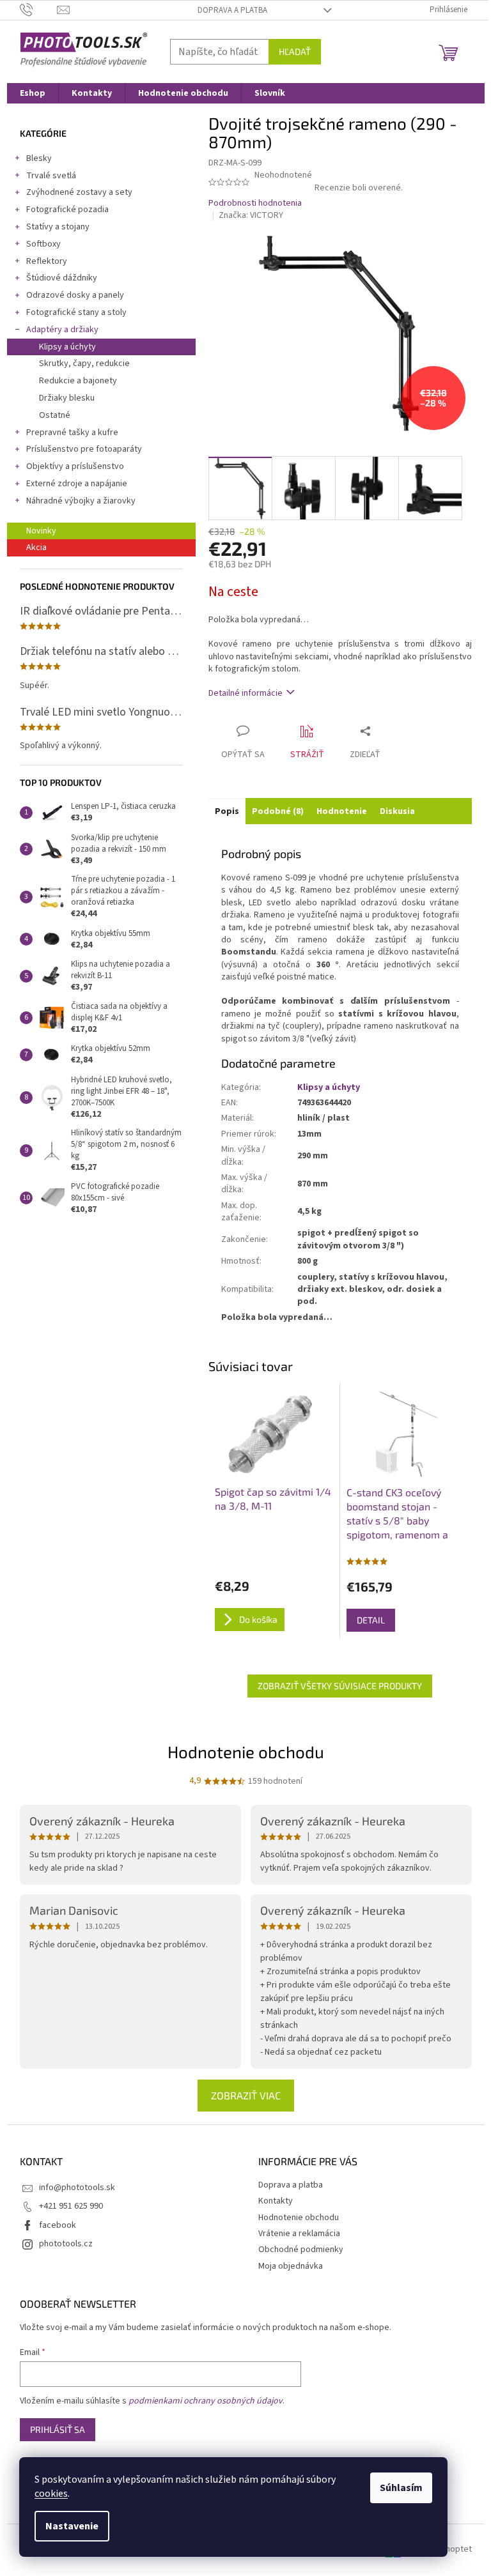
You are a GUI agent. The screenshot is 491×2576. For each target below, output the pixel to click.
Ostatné (55, 415)
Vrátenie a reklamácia (299, 2234)
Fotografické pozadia (67, 210)
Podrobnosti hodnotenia (255, 203)
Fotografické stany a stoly (76, 312)
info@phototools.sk (77, 2188)
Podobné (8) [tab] (278, 811)
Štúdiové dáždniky (62, 278)
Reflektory (47, 261)
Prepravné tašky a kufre (72, 433)
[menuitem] (33, 93)
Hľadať (295, 51)
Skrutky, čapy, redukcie (84, 364)
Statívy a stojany (58, 227)
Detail (371, 1620)
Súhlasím (401, 2488)
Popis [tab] (227, 811)
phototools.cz (66, 2244)
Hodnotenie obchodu (246, 1752)
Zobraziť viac (246, 2095)
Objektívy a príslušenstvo (75, 466)
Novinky (41, 531)
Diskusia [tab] (397, 811)
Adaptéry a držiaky (62, 330)
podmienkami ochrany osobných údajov (206, 2401)
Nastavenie (72, 2526)
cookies (51, 2494)
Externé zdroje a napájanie (77, 484)
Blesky (39, 158)
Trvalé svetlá (51, 176)
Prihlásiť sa (58, 2429)
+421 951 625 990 (71, 2206)
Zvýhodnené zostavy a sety (79, 192)
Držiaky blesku (67, 398)
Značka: (251, 215)
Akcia (36, 548)
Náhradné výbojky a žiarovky (81, 501)
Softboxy (43, 244)
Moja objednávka (291, 2266)
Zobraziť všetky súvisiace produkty (340, 1686)
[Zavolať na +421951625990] (39, 10)
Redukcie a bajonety (78, 381)
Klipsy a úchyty (67, 347)
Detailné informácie (245, 693)
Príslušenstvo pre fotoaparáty (84, 449)
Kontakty (276, 2201)
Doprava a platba (232, 10)
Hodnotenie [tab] (342, 811)
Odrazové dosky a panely (75, 295)
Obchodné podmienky (301, 2250)
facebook (58, 2225)
